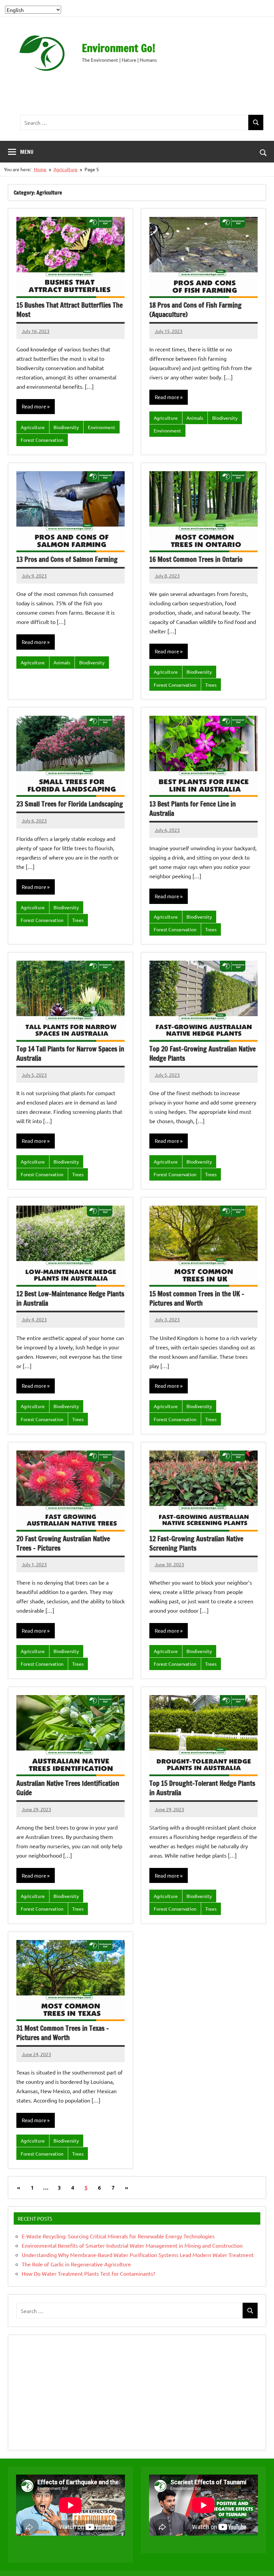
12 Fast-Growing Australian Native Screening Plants (196, 1543)
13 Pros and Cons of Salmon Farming (67, 559)
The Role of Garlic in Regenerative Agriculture (77, 2264)
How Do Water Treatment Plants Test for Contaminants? (88, 2273)
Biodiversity (66, 427)
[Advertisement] (142, 95)
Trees (211, 685)
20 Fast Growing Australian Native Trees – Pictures (63, 1543)
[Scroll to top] (260, 2562)
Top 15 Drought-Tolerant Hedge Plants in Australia (202, 1788)
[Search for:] (134, 123)
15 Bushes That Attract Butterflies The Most (70, 310)
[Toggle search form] (263, 152)
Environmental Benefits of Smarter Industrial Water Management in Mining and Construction (132, 2245)
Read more (34, 406)
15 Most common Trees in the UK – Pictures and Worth (197, 1299)
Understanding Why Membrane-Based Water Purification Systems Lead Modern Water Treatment (138, 2255)
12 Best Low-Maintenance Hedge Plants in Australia (70, 1299)
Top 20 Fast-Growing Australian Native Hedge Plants (202, 1054)
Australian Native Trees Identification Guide (68, 1788)
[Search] (256, 123)
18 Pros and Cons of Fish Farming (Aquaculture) (195, 310)
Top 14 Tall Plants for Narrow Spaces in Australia (70, 1054)
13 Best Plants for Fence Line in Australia (193, 809)
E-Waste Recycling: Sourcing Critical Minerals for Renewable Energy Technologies (118, 2236)
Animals (195, 418)
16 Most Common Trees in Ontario (196, 559)
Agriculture (33, 427)
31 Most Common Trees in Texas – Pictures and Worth (63, 2033)
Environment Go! (118, 48)
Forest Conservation (42, 440)
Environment (102, 427)
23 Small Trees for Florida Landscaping (70, 804)
